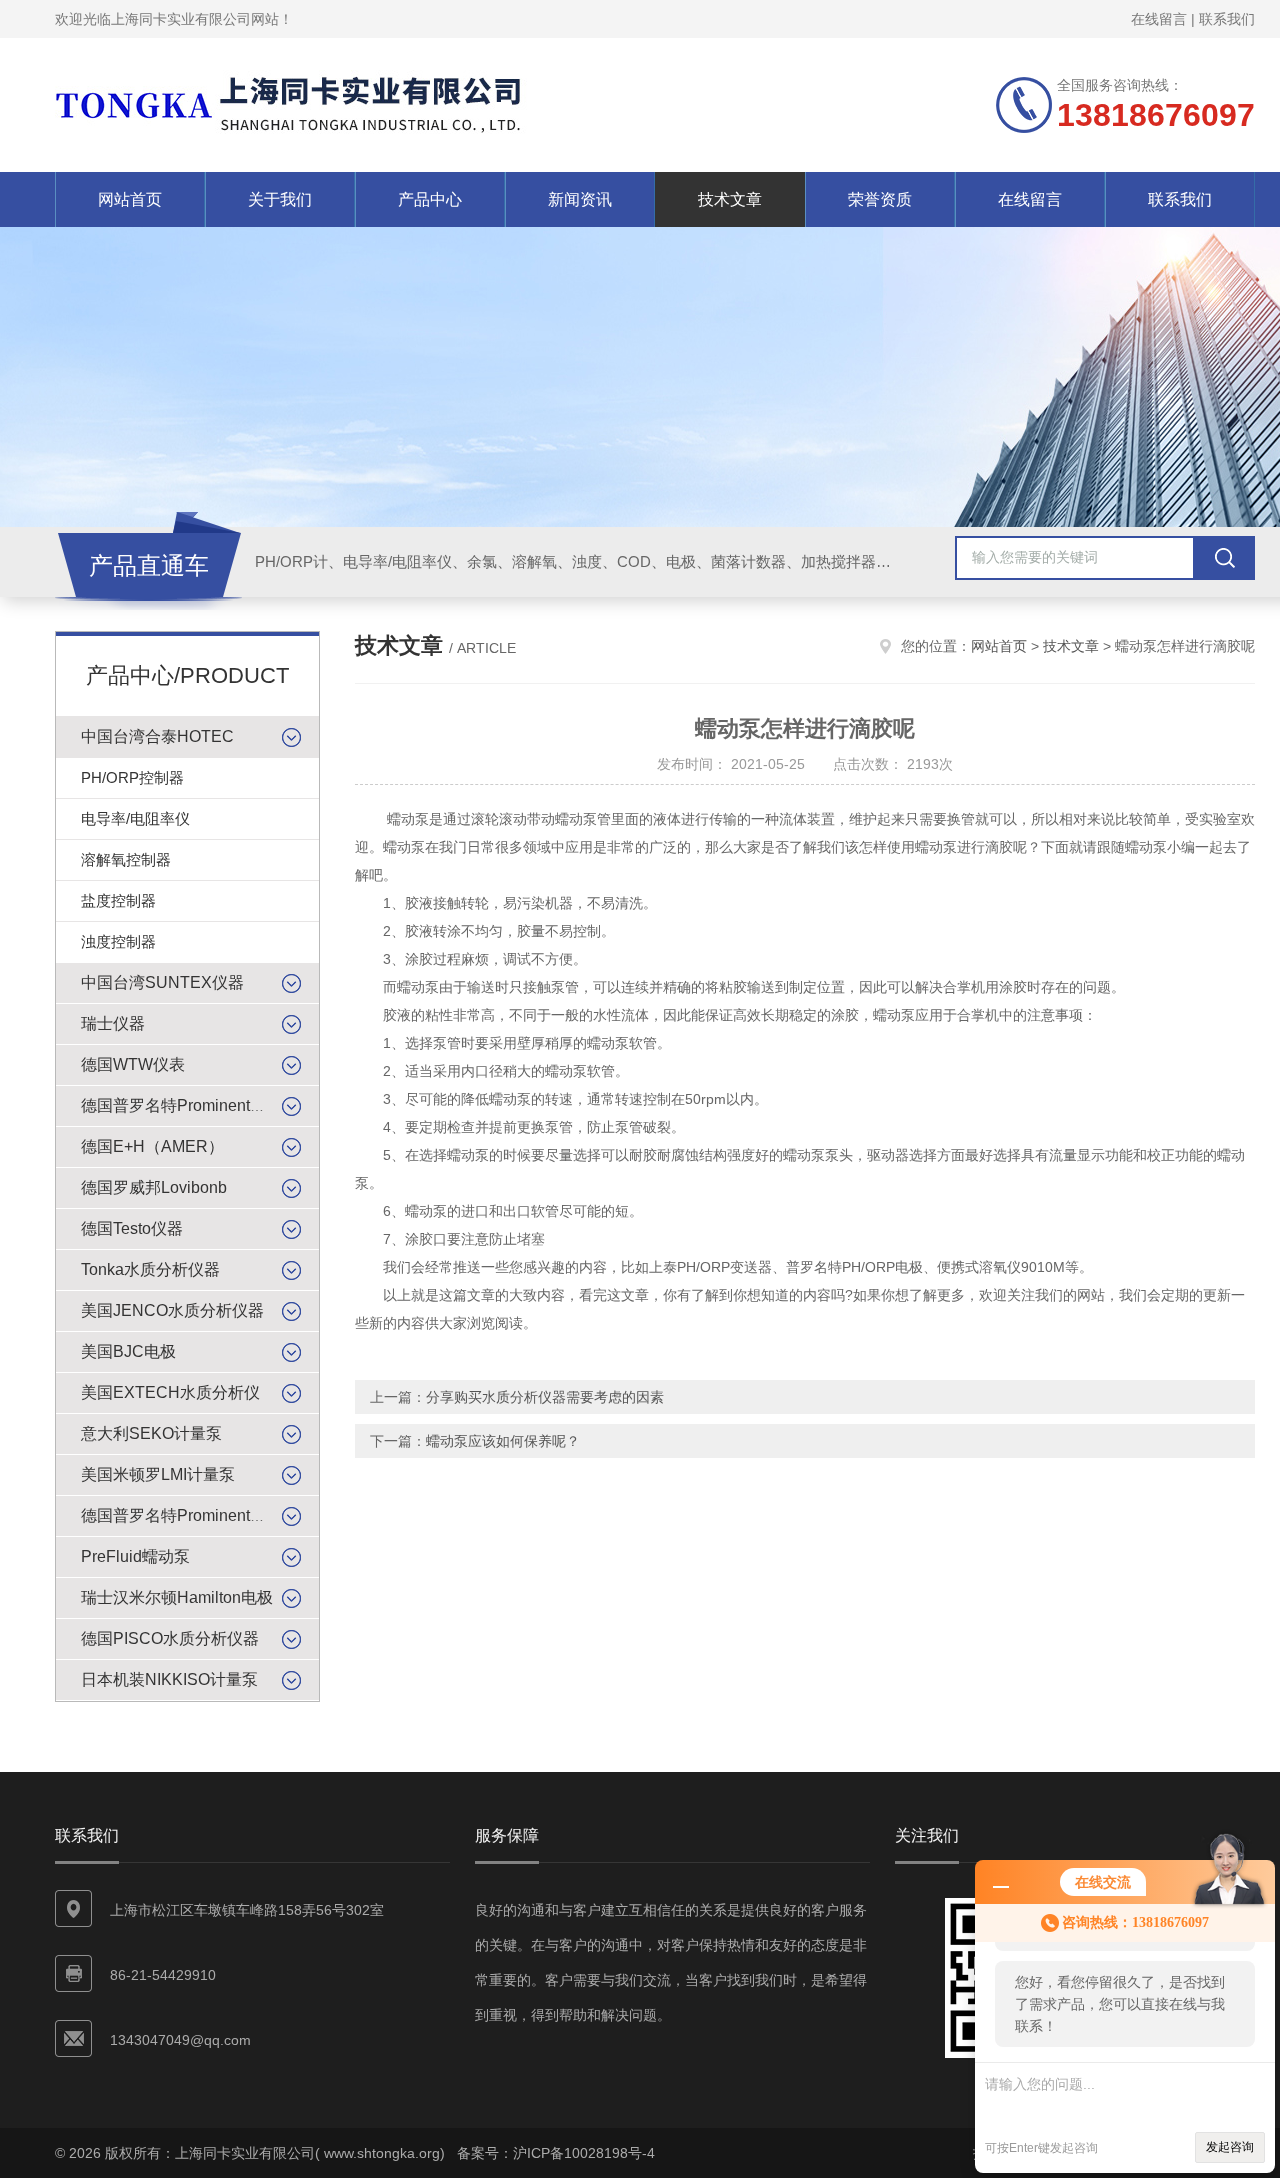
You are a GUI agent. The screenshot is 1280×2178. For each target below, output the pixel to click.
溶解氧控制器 (126, 859)
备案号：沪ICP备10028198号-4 (556, 2153)
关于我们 (280, 199)
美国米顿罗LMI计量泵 (158, 1474)
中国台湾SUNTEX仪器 (162, 982)
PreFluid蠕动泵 (135, 1556)
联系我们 (1227, 19)
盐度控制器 (118, 900)
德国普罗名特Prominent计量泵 (189, 1515)
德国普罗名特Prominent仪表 (181, 1105)
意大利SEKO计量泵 (151, 1433)
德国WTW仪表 (133, 1064)
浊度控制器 (118, 941)
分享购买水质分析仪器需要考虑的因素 (545, 1397)
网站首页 (130, 199)
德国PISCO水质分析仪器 (170, 1638)
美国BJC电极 (128, 1351)
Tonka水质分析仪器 (150, 1269)
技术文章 (730, 199)
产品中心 (430, 199)
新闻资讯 (580, 199)
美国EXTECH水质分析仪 (170, 1392)
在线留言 (1159, 19)
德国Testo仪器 (132, 1228)
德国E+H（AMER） (152, 1146)
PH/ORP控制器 (132, 777)
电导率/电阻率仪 (135, 818)
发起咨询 (1230, 2147)
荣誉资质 (880, 199)
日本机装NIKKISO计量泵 (169, 1679)
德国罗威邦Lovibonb (154, 1187)
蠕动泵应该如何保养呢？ (503, 1441)
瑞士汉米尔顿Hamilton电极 (177, 1597)
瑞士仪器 (113, 1023)
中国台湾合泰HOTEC (157, 736)
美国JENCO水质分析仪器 (172, 1310)
